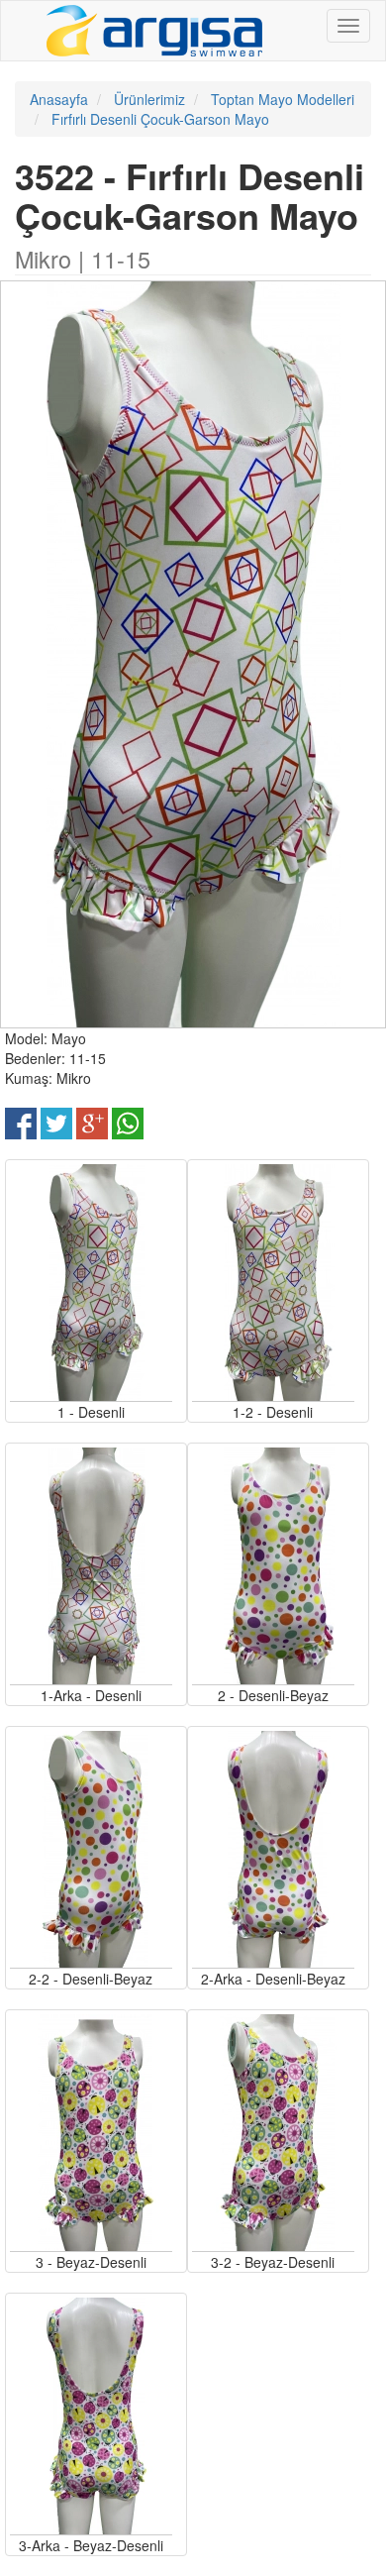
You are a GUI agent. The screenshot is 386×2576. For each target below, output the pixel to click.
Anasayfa (59, 99)
